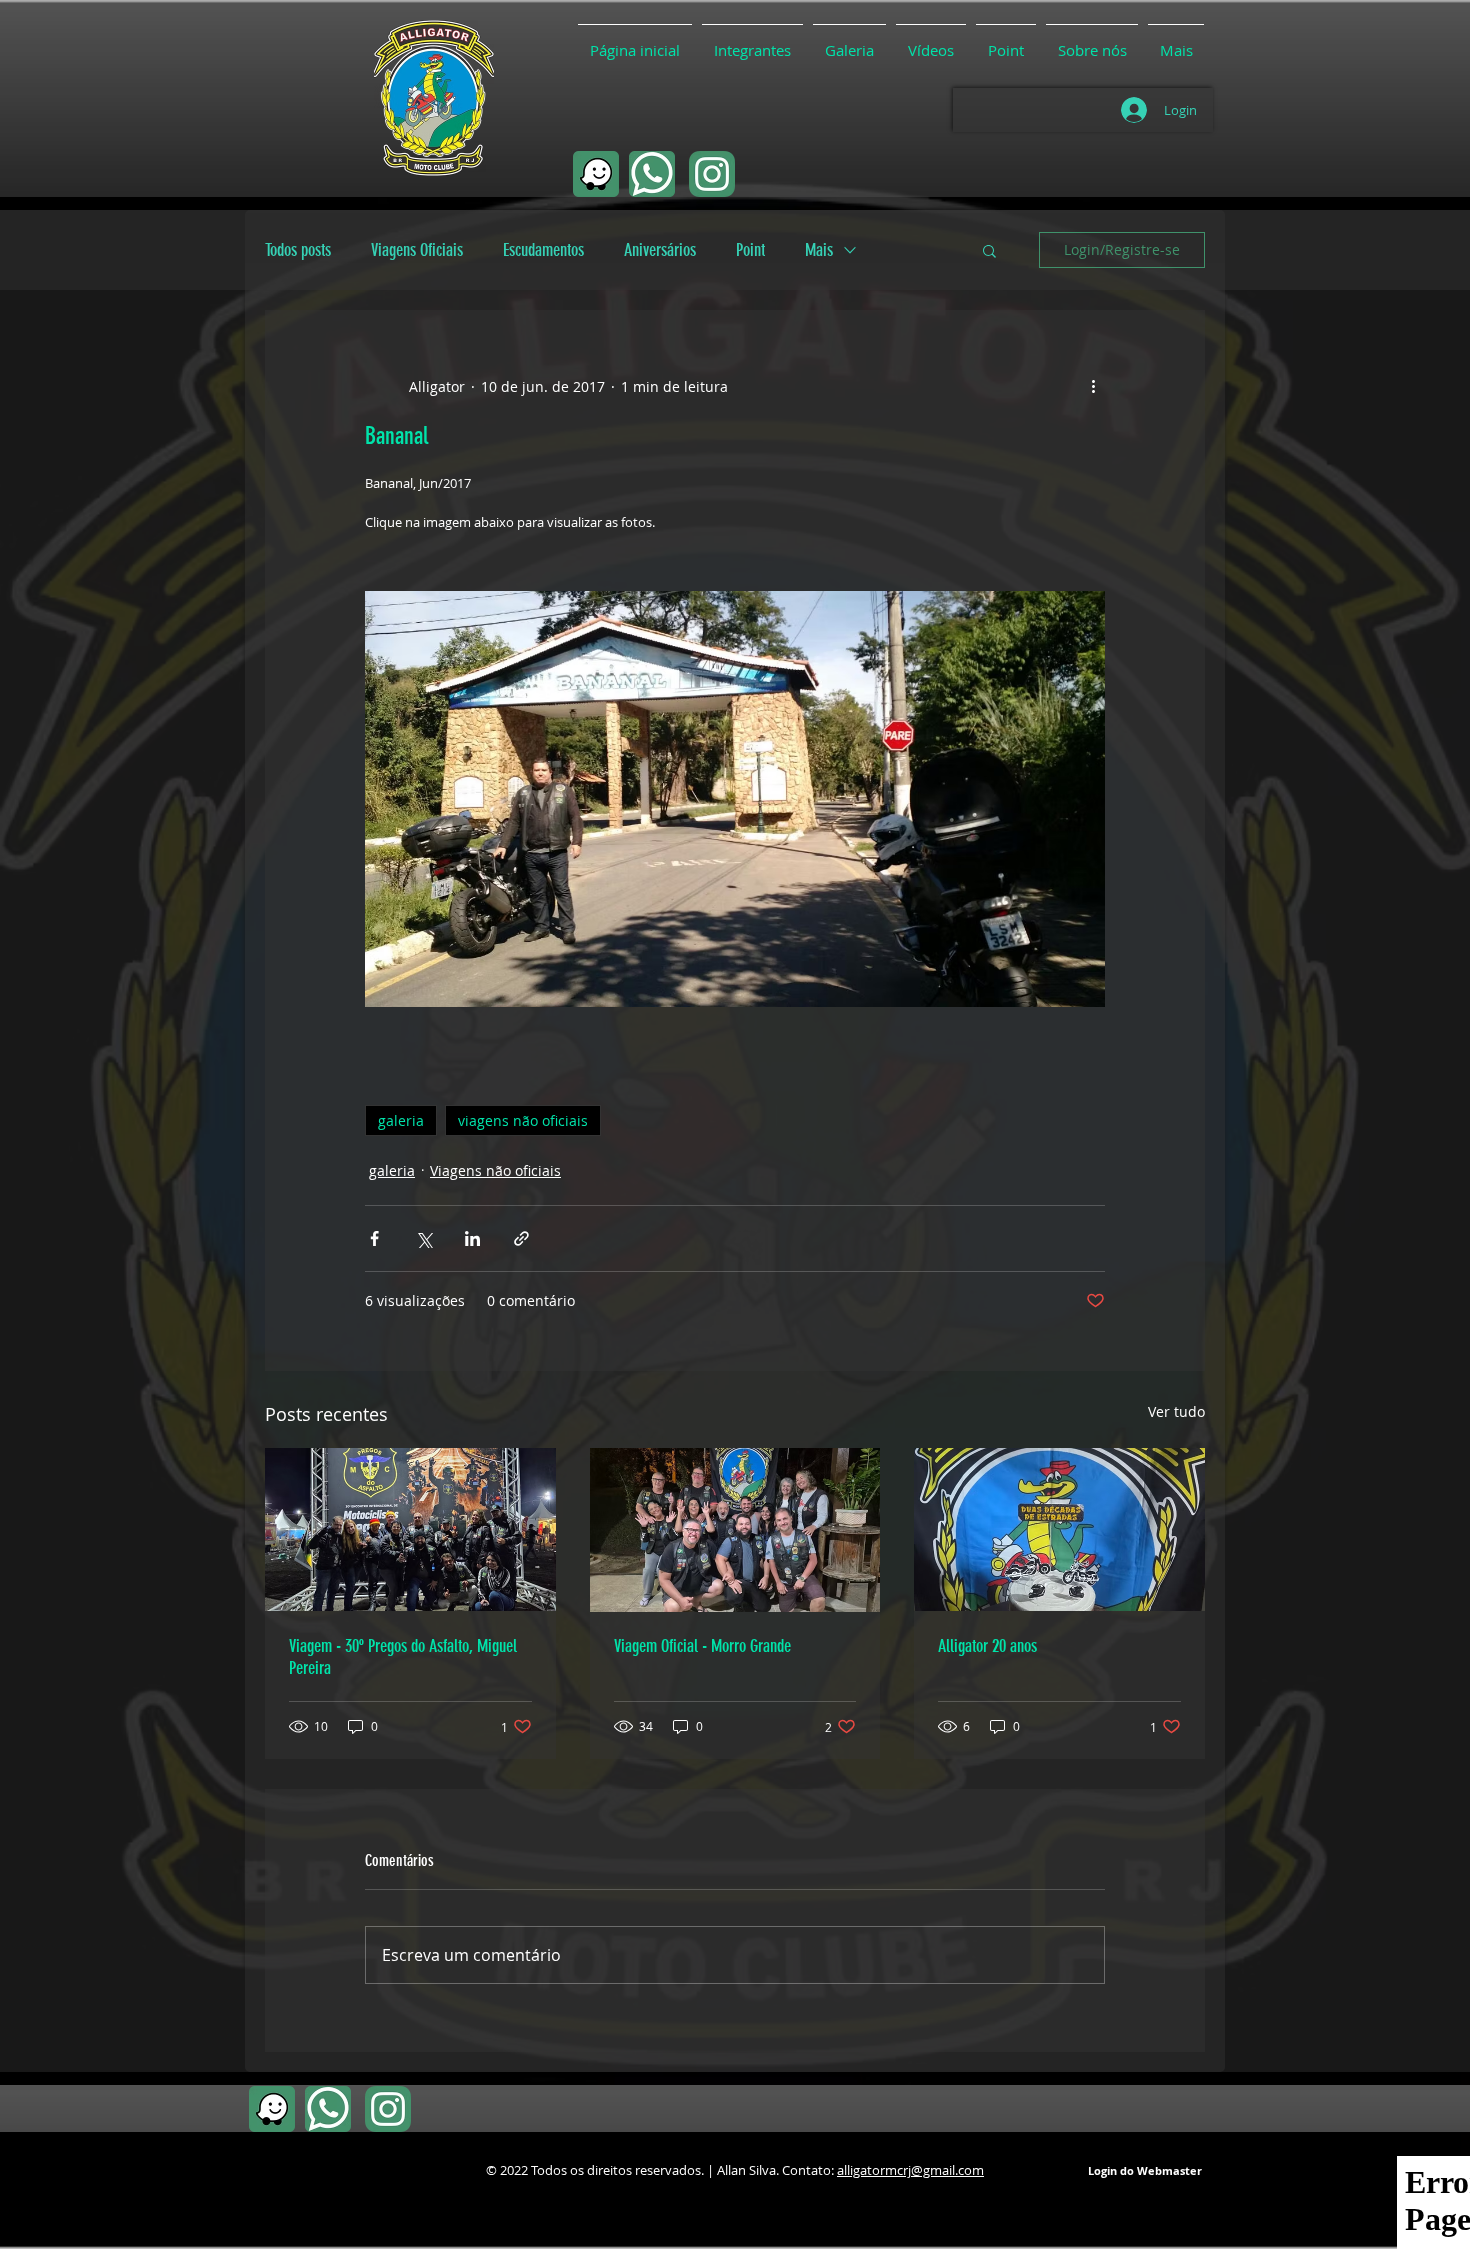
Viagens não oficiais (495, 1170)
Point (750, 250)
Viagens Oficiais (417, 250)
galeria (401, 1120)
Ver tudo (1176, 1411)
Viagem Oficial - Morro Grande (702, 1646)
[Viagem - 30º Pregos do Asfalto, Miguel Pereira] (410, 1529)
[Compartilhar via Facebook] (374, 1238)
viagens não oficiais (523, 1120)
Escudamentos (543, 250)
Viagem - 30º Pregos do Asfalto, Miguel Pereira (403, 1657)
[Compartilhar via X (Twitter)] (423, 1238)
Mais (819, 250)
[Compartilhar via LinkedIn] (472, 1238)
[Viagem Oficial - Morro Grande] (735, 1530)
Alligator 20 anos (987, 1646)
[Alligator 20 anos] (1059, 1529)
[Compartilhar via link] (521, 1238)
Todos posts (298, 250)
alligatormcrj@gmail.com (910, 2170)
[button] (989, 250)
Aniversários (660, 250)
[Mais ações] (1093, 386)
